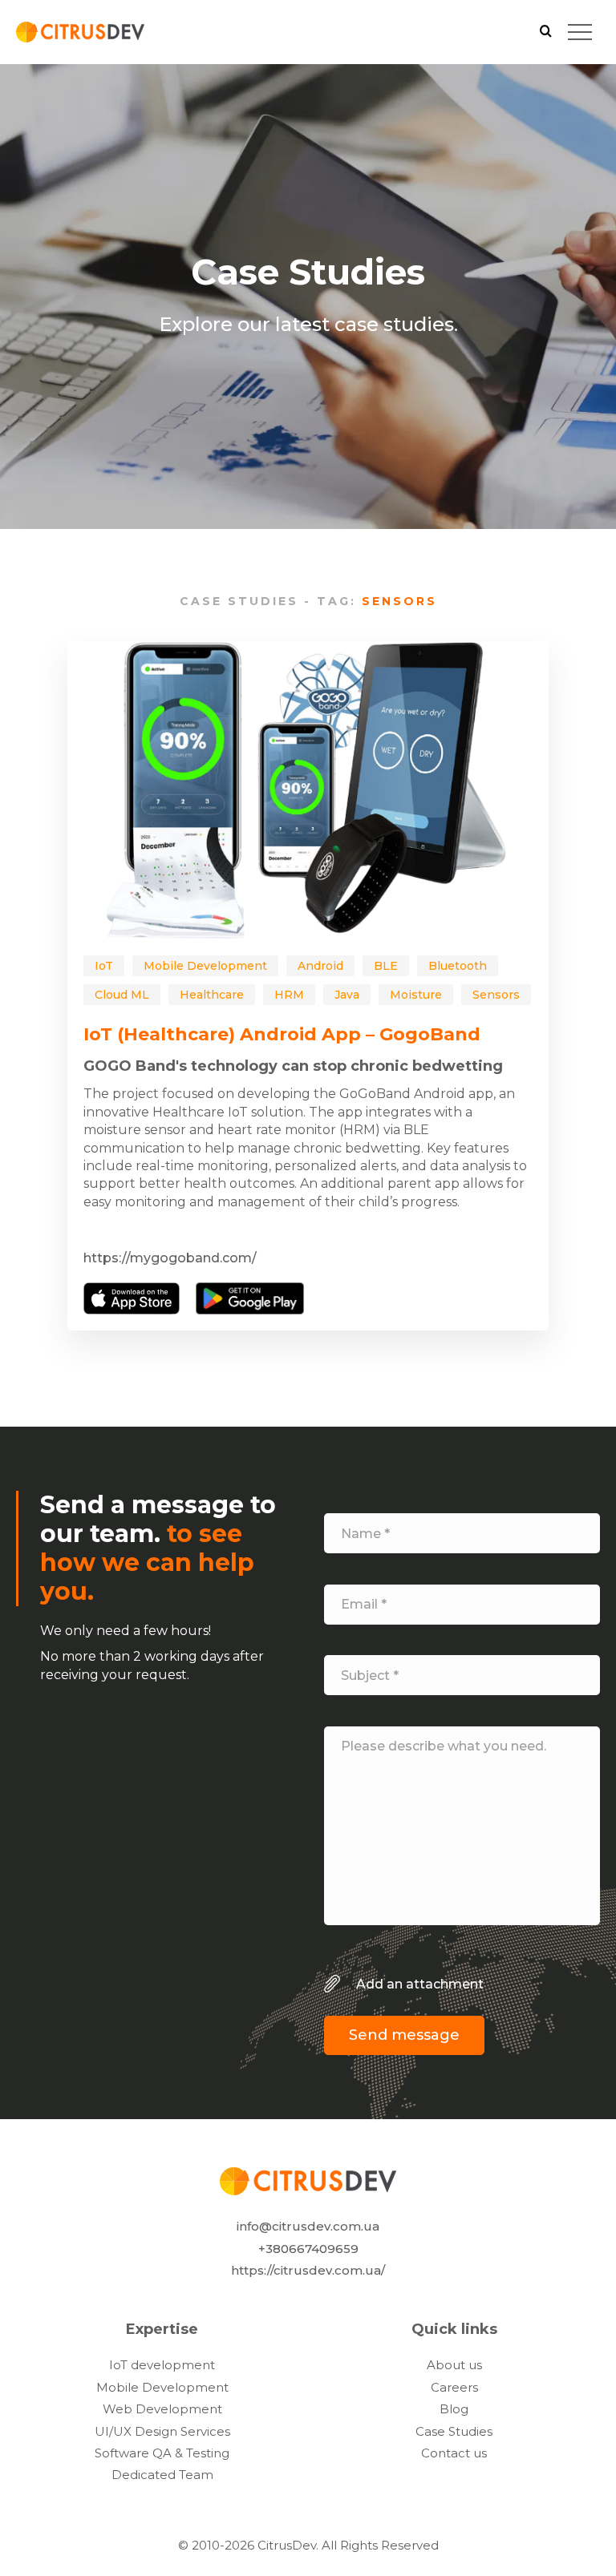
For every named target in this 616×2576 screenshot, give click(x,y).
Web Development (162, 2409)
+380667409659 (308, 2248)
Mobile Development (205, 966)
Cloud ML (122, 995)
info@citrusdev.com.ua (308, 2226)
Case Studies (454, 2431)
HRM (289, 995)
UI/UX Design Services (162, 2431)
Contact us (454, 2453)
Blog (454, 2409)
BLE (386, 966)
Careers (454, 2387)
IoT (104, 966)
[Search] (546, 32)
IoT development (162, 2365)
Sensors (496, 995)
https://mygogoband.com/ (170, 1258)
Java (347, 995)
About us (454, 2365)
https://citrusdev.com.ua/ (308, 2270)
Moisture (416, 995)
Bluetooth (458, 966)
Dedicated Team (162, 2475)
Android (320, 966)
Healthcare (212, 995)
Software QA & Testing (162, 2453)
